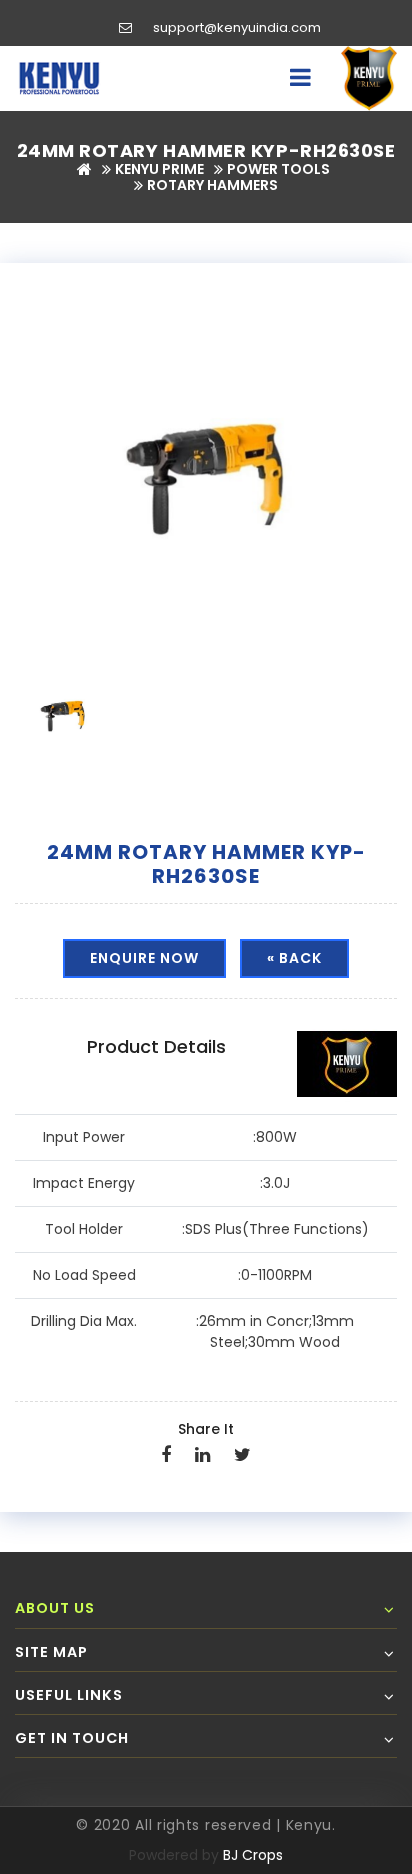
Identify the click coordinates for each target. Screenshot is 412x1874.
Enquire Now (144, 958)
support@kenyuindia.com (237, 27)
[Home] (84, 169)
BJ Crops (253, 1855)
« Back (294, 958)
